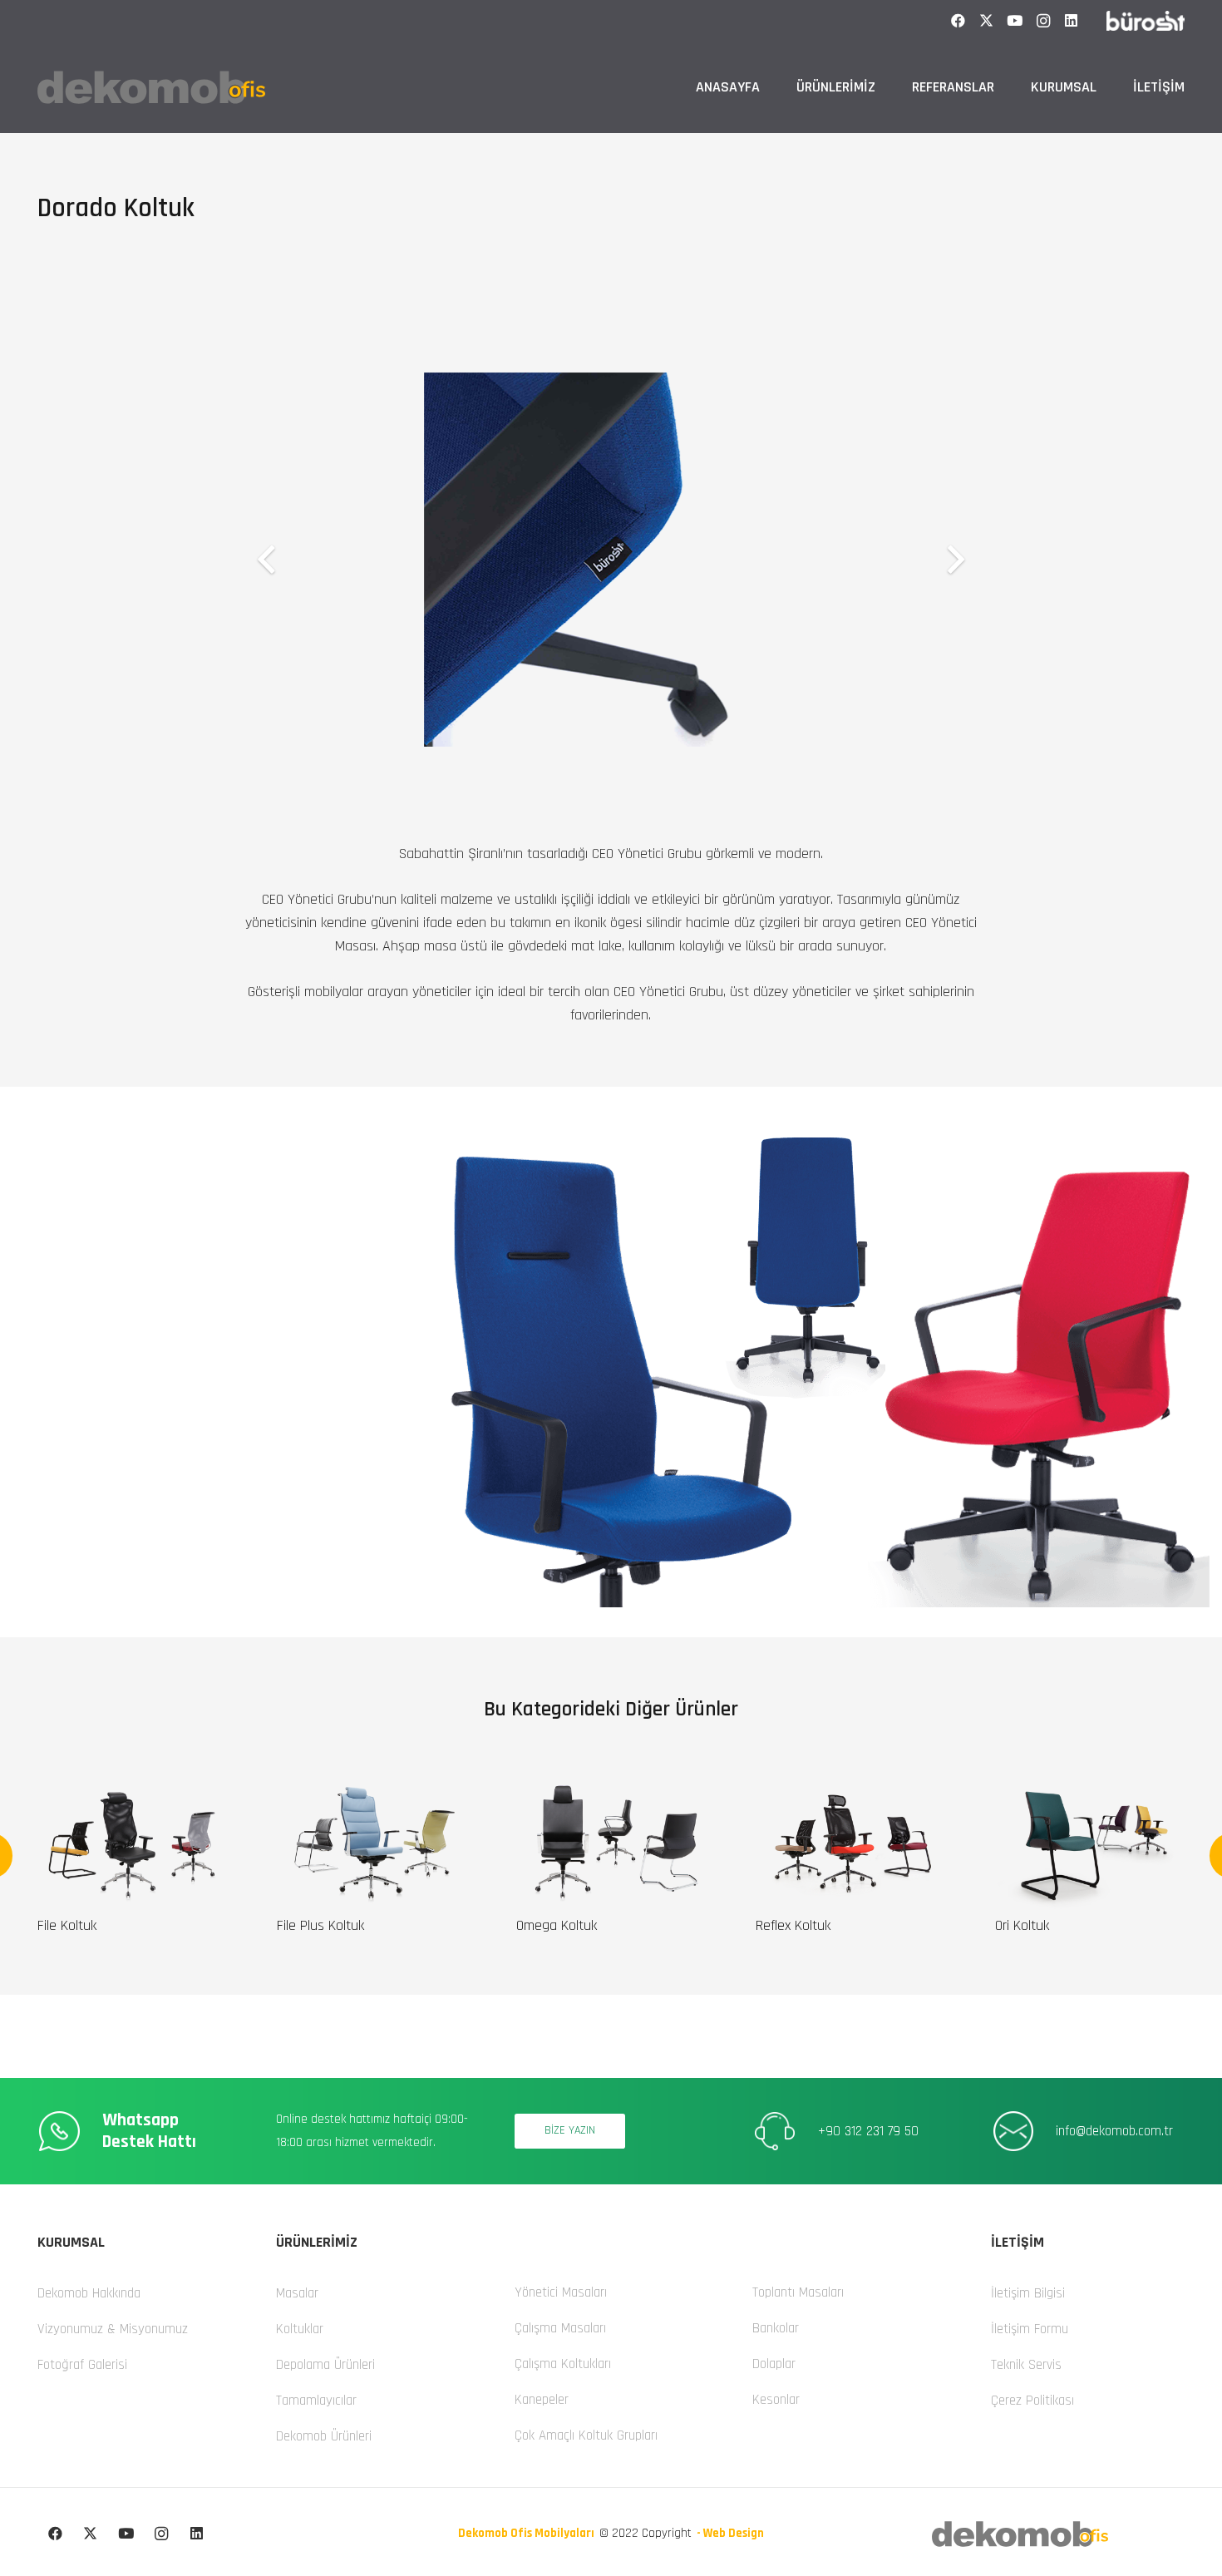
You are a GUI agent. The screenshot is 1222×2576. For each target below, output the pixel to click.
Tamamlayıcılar (316, 2401)
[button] (885, 87)
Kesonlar (776, 2400)
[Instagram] (1043, 21)
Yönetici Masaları (561, 2292)
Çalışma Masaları (560, 2328)
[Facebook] (958, 21)
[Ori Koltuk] (1090, 1787)
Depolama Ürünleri (325, 2365)
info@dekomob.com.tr (1114, 2131)
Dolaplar (774, 2364)
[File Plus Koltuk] (372, 1787)
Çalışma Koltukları (563, 2364)
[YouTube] (1015, 21)
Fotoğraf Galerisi (82, 2365)
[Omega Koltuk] (611, 1787)
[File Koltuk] (132, 1787)
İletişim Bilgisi (1028, 2293)
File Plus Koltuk (320, 1925)
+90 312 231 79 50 (868, 2131)
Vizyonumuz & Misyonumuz (113, 2329)
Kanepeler (542, 2400)
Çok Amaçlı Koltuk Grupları (586, 2435)
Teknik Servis (1026, 2365)
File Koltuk (67, 1925)
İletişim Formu (1030, 2329)
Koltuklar (300, 2329)
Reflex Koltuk (793, 1925)
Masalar (297, 2293)
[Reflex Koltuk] (850, 1787)
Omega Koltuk (557, 1925)
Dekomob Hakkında (89, 2293)
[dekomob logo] (151, 87)
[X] (987, 21)
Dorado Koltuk (116, 208)
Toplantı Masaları (798, 2292)
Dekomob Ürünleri (324, 2436)
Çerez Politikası (1032, 2401)
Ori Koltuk (1022, 1925)
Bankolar (776, 2328)
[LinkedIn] (1072, 21)
